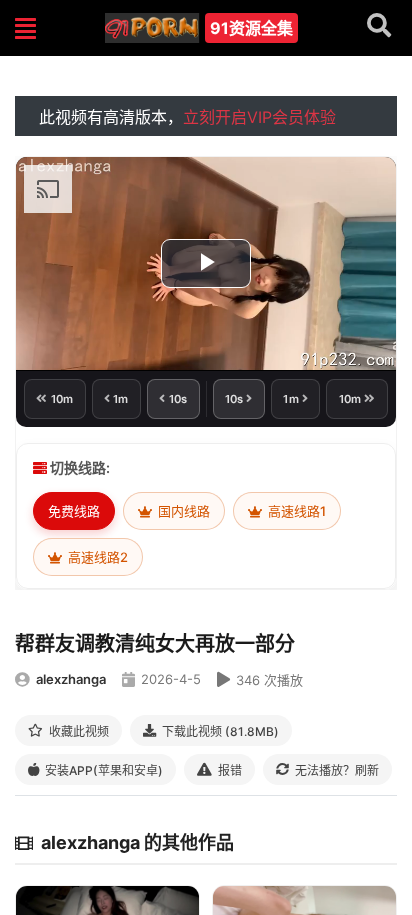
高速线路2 (96, 557)
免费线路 (74, 511)
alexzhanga (71, 679)
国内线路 (182, 511)
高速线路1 (295, 511)
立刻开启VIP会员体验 (259, 117)
